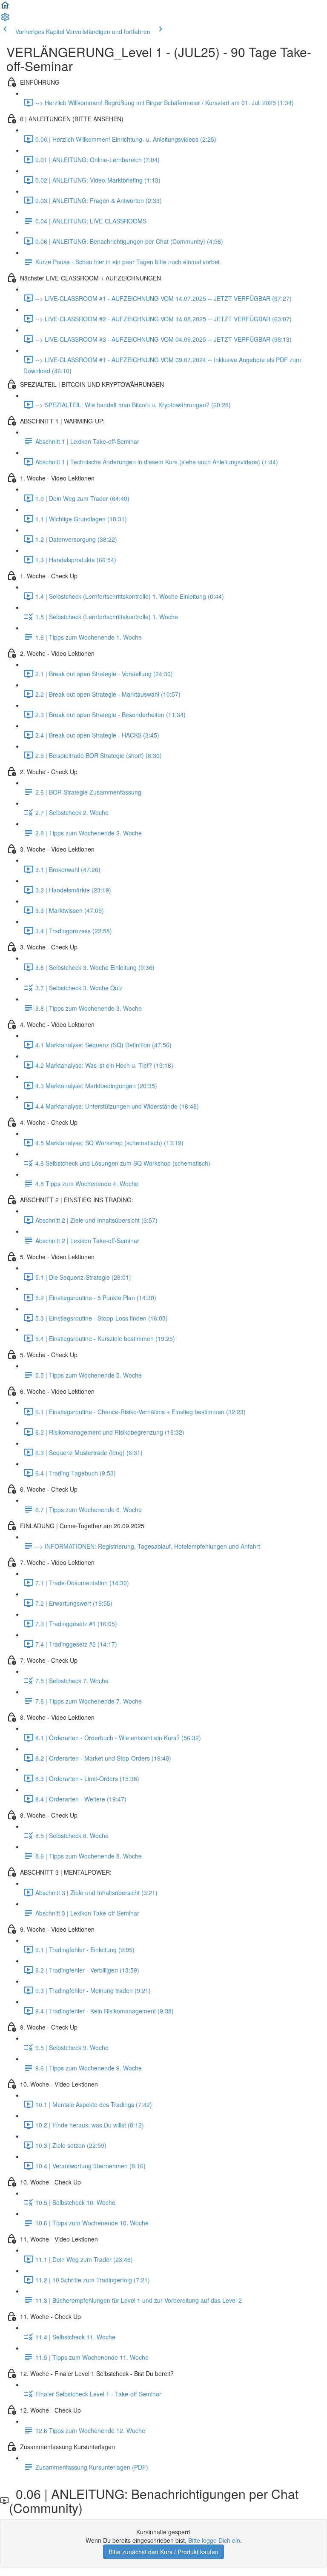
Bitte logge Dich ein (214, 2540)
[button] (5, 8)
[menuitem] (5, 20)
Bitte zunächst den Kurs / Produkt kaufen (163, 2552)
